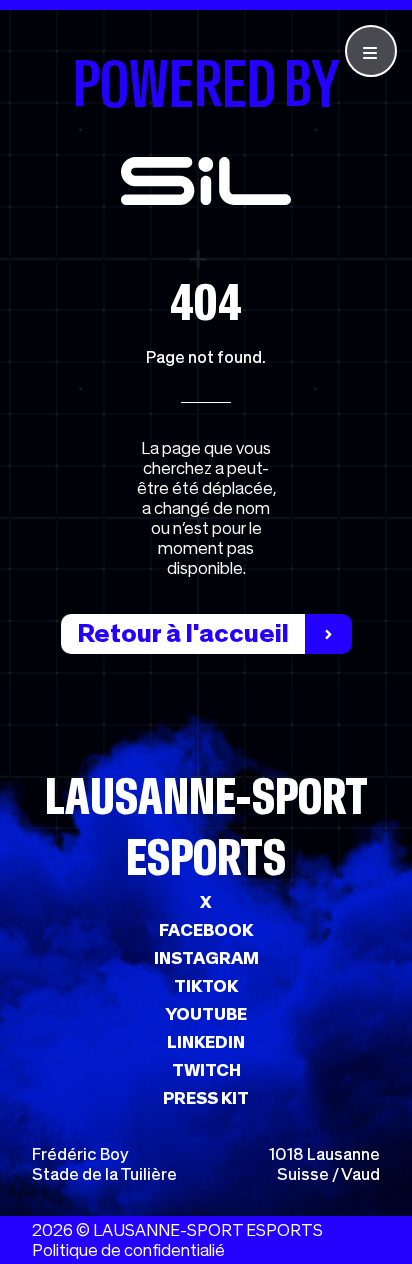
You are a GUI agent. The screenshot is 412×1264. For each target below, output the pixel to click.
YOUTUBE (206, 1014)
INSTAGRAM (206, 958)
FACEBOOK (206, 930)
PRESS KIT (206, 1098)
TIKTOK (206, 986)
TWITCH (206, 1070)
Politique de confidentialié (128, 1250)
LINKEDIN (206, 1042)
